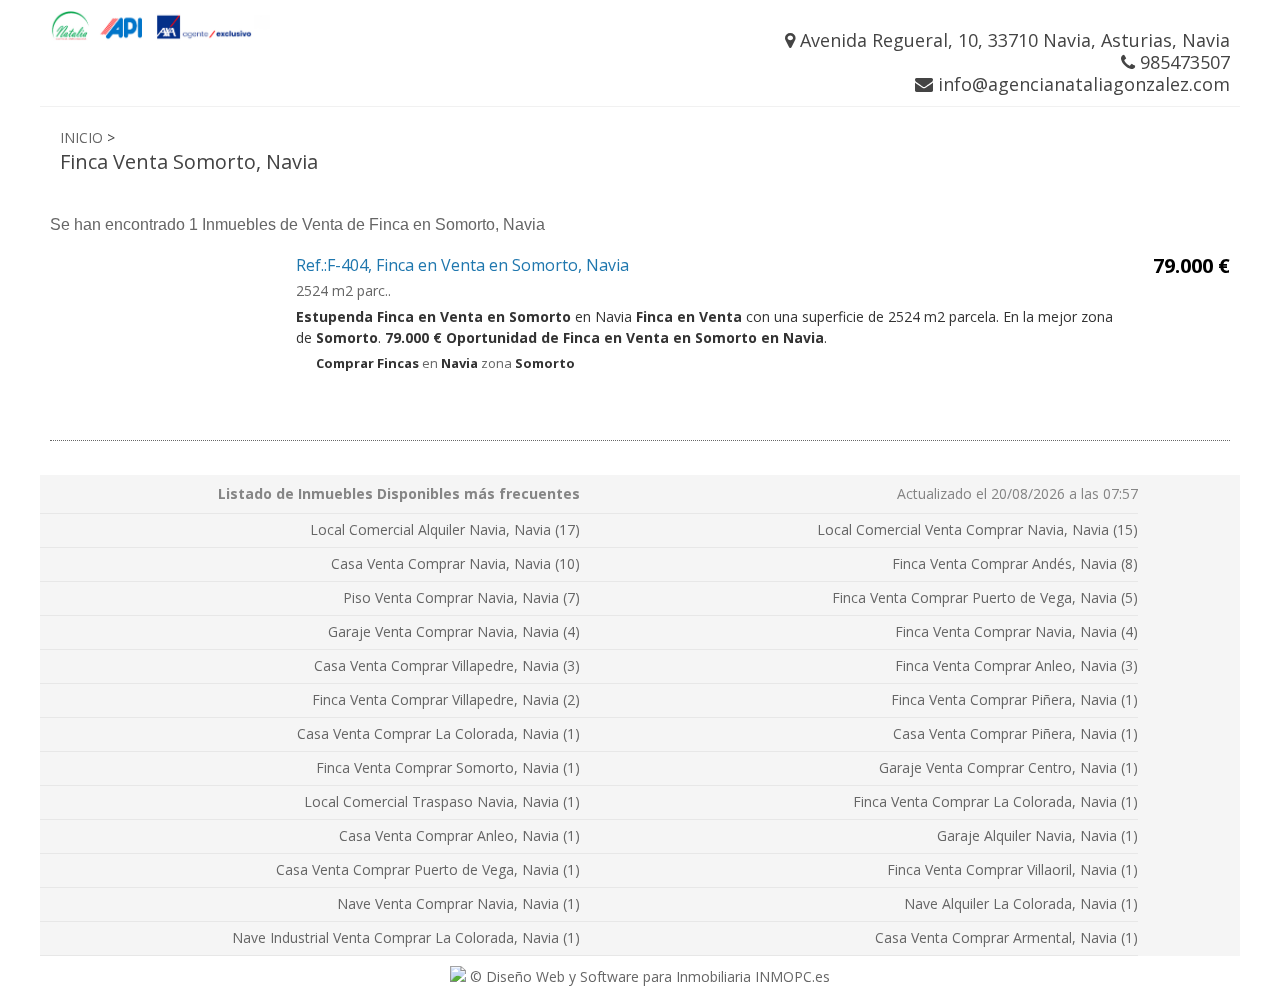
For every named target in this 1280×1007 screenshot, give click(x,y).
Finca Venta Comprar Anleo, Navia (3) (1016, 665)
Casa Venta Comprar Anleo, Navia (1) (459, 835)
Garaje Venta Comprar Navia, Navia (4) (454, 631)
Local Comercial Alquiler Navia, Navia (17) (445, 529)
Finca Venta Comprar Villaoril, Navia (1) (1012, 869)
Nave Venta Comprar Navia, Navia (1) (458, 903)
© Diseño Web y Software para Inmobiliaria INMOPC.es (648, 976)
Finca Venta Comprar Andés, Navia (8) (1015, 563)
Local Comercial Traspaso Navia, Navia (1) (442, 801)
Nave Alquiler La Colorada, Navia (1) (1021, 903)
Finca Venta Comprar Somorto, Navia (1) (448, 767)
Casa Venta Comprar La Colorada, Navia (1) (438, 733)
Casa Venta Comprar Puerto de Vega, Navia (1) (428, 869)
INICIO (81, 137)
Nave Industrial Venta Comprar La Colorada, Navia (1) (406, 937)
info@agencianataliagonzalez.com (1081, 84)
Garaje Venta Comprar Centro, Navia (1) (1008, 767)
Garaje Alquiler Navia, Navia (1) (1037, 835)
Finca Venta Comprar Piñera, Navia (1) (1014, 699)
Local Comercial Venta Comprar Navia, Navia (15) (977, 529)
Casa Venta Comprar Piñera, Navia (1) (1015, 733)
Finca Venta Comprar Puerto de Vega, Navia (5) (985, 597)
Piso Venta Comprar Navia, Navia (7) (461, 597)
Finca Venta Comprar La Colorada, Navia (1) (995, 801)
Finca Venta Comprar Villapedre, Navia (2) (446, 699)
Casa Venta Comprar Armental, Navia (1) (1006, 937)
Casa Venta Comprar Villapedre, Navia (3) (447, 665)
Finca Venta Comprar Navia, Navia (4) (1016, 631)
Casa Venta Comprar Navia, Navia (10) (455, 563)
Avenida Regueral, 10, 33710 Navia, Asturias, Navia (1012, 40)
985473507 (1182, 62)
